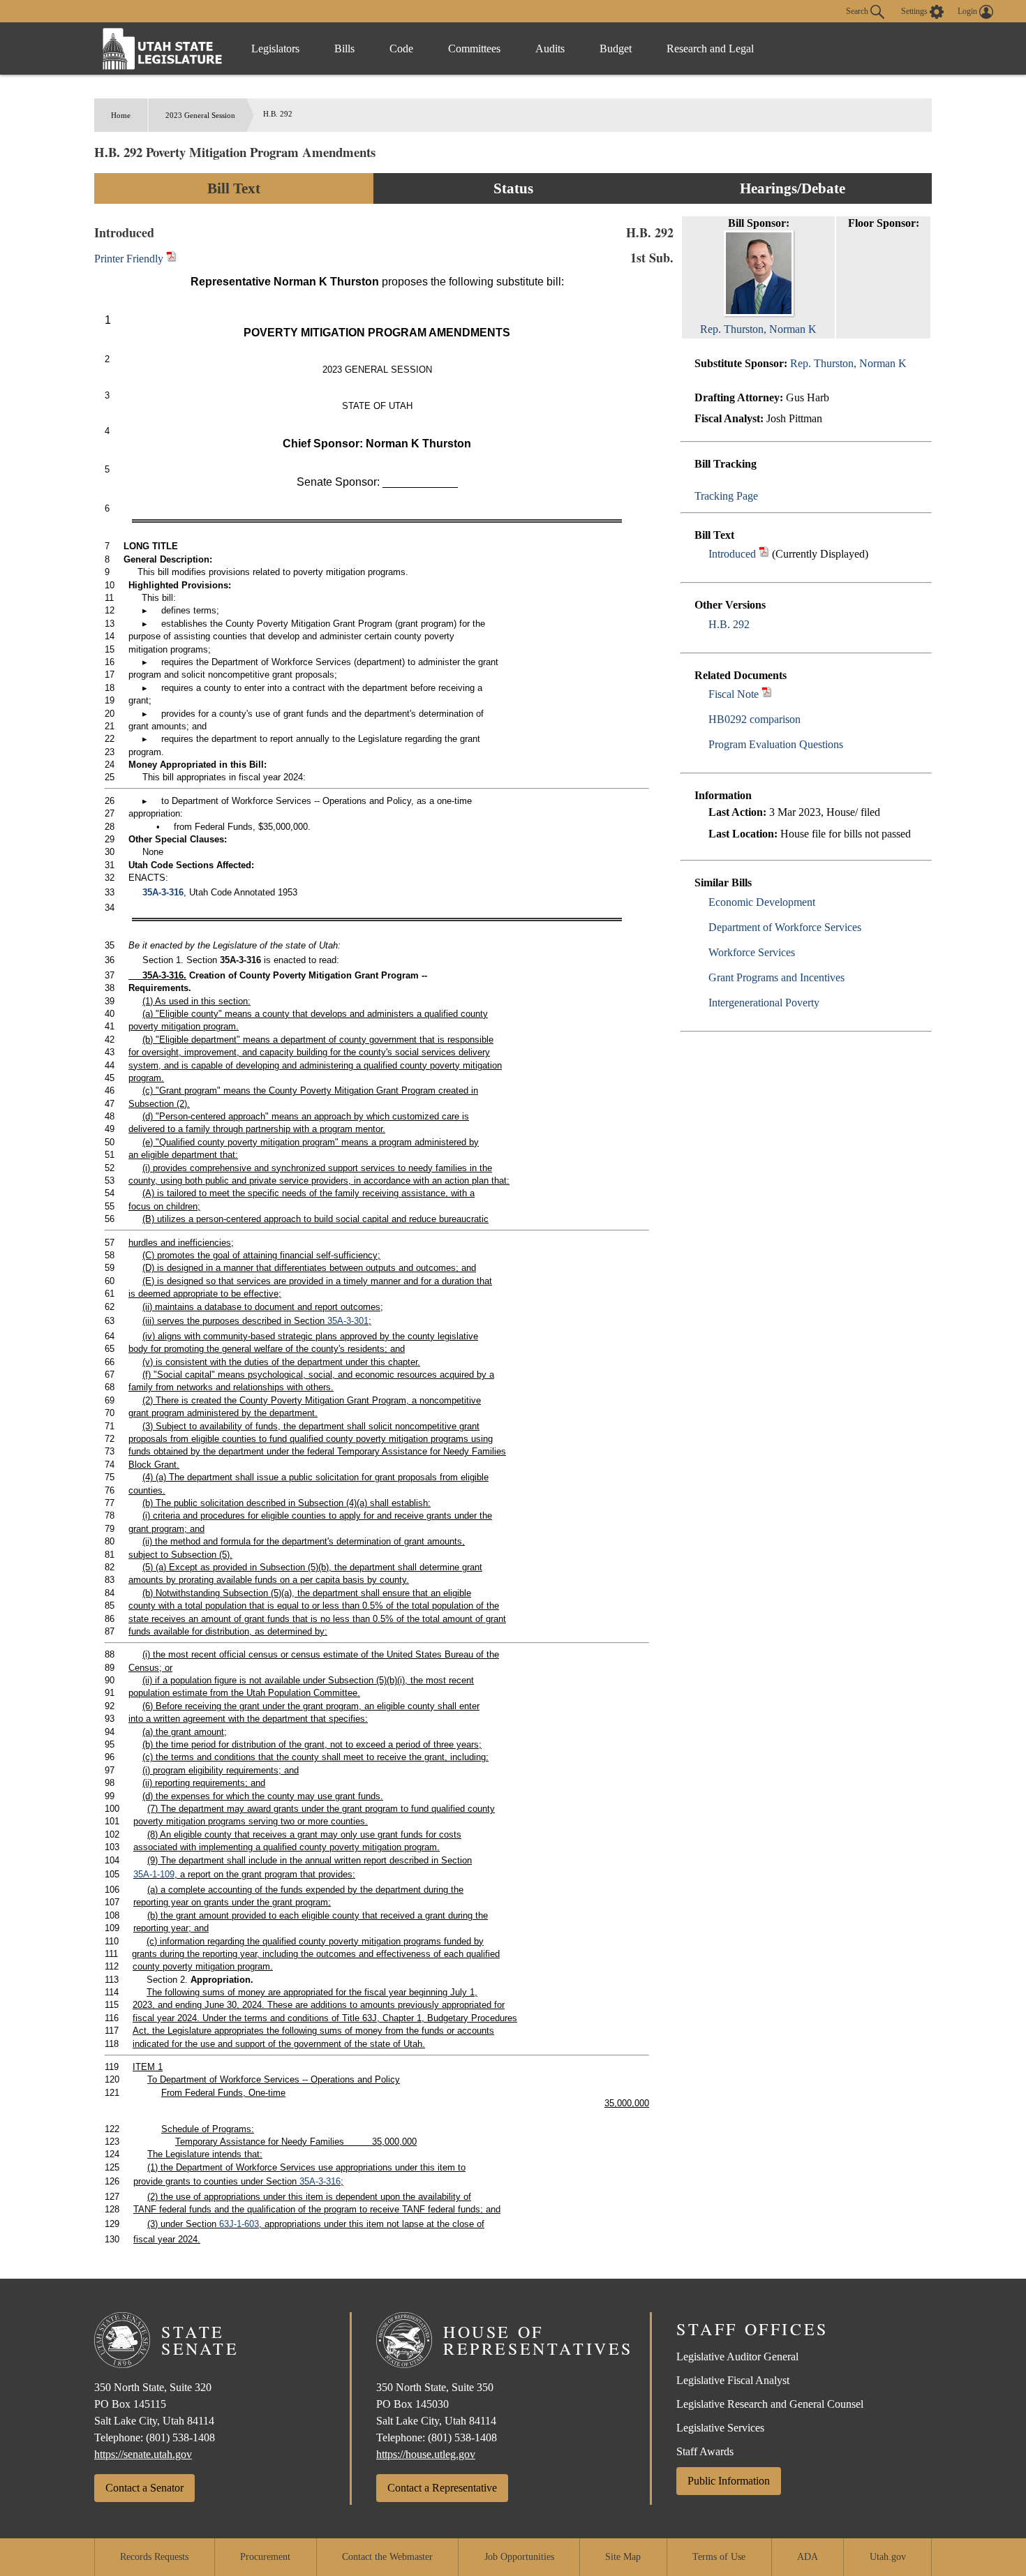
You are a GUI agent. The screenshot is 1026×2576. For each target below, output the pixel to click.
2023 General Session (200, 115)
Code (401, 49)
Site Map (623, 2557)
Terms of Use (719, 2557)
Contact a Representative (442, 2488)
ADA (808, 2557)
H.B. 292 (729, 624)
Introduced (732, 554)
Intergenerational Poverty (764, 1003)
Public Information (729, 2481)
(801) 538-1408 (180, 2437)
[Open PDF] (764, 554)
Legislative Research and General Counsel (770, 2404)
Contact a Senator (144, 2488)
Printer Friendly (130, 259)
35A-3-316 (163, 892)
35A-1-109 (154, 1874)
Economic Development (762, 902)
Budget (616, 49)
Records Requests (154, 2557)
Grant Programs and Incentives (776, 977)
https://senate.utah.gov (143, 2454)
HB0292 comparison (754, 719)
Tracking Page (726, 496)
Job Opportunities (519, 2557)
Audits (550, 49)
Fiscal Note (734, 694)
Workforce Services (752, 952)
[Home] (163, 49)
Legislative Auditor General (737, 2357)
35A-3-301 (348, 1321)
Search (858, 10)
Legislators (275, 49)
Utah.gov (888, 2557)
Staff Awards (705, 2451)
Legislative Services (720, 2428)
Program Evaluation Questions (776, 744)
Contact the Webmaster (387, 2557)
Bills (344, 49)
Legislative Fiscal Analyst (733, 2380)
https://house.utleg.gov (426, 2454)
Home (121, 115)
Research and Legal (710, 49)
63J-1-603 (239, 2224)
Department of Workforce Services (785, 927)
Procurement (265, 2557)
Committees (474, 49)
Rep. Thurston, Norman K (848, 363)
